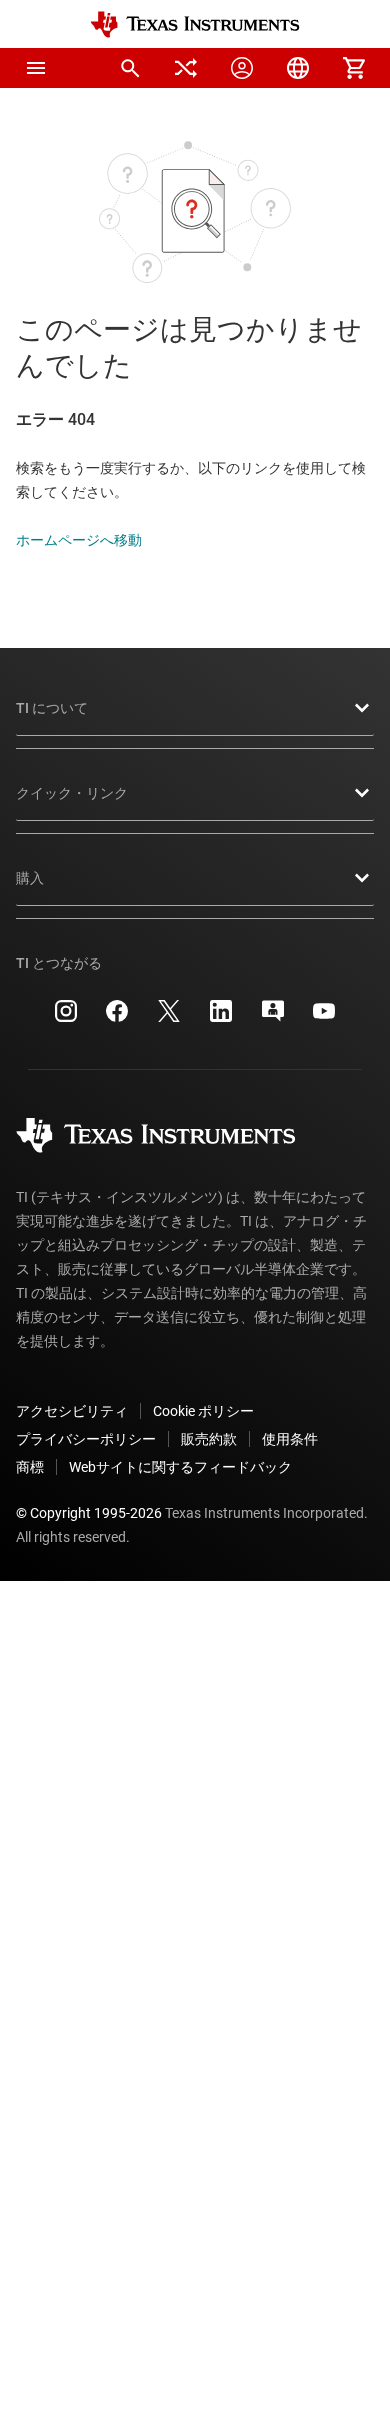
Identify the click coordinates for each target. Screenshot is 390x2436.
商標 (30, 1467)
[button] (36, 68)
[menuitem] (130, 68)
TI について (52, 708)
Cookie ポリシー (203, 1411)
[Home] (195, 24)
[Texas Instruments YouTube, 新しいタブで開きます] (324, 1018)
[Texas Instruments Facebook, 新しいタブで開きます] (117, 1018)
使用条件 (290, 1439)
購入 (30, 878)
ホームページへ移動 (79, 540)
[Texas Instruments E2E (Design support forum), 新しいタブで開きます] (273, 1018)
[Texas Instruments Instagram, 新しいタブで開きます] (66, 1018)
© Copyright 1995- (89, 1513)
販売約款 (209, 1439)
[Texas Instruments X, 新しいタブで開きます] (169, 1018)
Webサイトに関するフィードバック (180, 1467)
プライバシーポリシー (86, 1439)
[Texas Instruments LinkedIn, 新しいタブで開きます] (221, 1018)
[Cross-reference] (186, 68)
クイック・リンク (72, 793)
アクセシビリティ (72, 1411)
